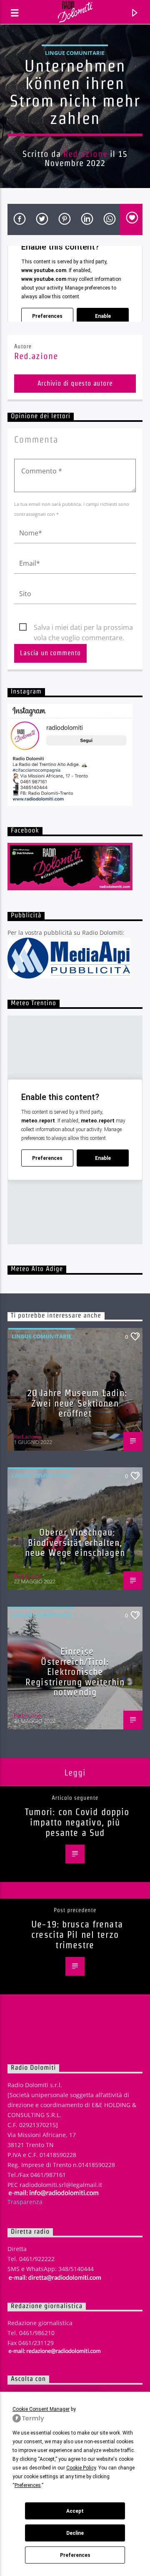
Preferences (75, 2555)
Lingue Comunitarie (75, 53)
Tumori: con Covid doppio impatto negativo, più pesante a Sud (77, 1822)
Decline (75, 2533)
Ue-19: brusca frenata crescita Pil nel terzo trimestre (77, 1934)
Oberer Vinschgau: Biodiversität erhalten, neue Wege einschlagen (75, 1542)
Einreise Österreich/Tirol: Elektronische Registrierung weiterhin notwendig (75, 1672)
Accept (75, 2511)
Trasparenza (25, 2202)
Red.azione (85, 154)
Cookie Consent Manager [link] (41, 2409)
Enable (103, 316)
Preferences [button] (28, 2485)
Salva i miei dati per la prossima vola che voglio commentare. (83, 628)
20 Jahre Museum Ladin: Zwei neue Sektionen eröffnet (77, 1403)
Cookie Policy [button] (81, 2468)
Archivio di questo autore (75, 383)
